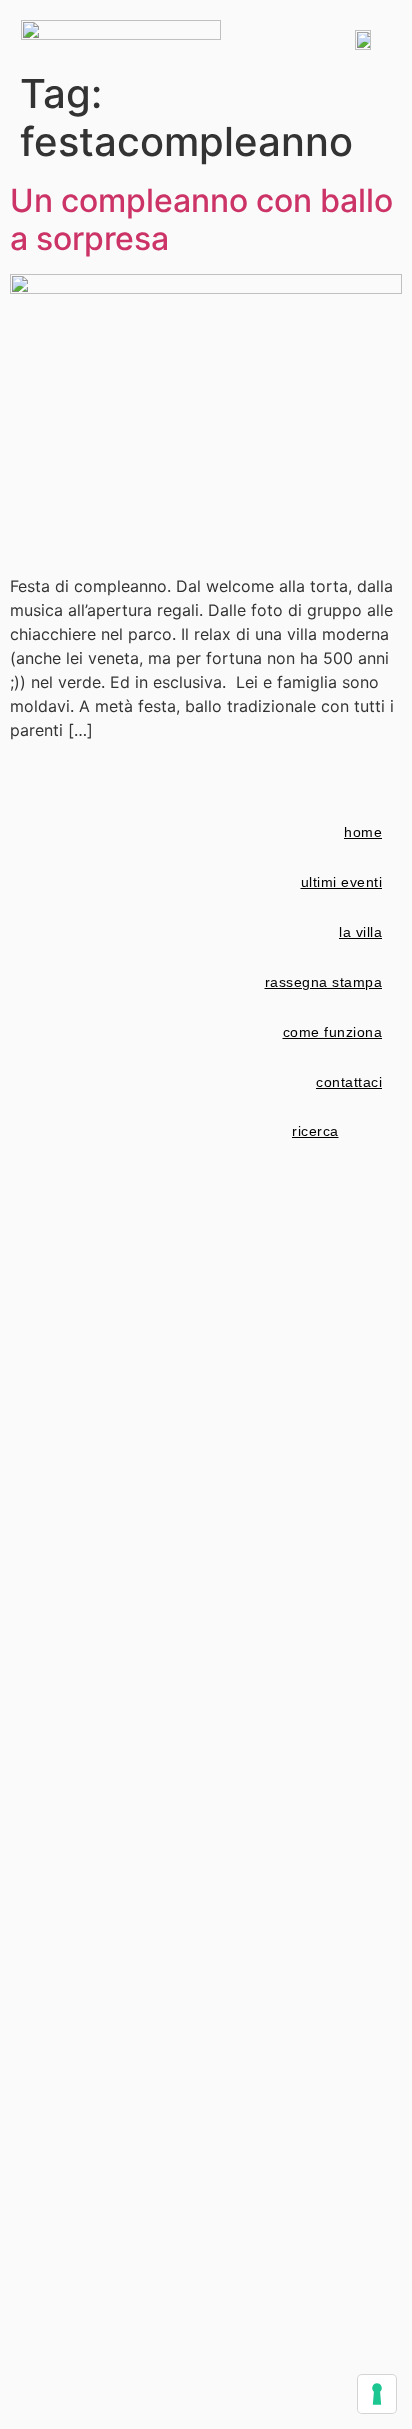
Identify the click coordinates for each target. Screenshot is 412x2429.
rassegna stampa (324, 982)
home (363, 832)
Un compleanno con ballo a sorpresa (201, 219)
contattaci (349, 1082)
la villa (360, 932)
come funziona (333, 1032)
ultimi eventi (342, 882)
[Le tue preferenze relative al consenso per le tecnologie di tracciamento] (377, 2394)
